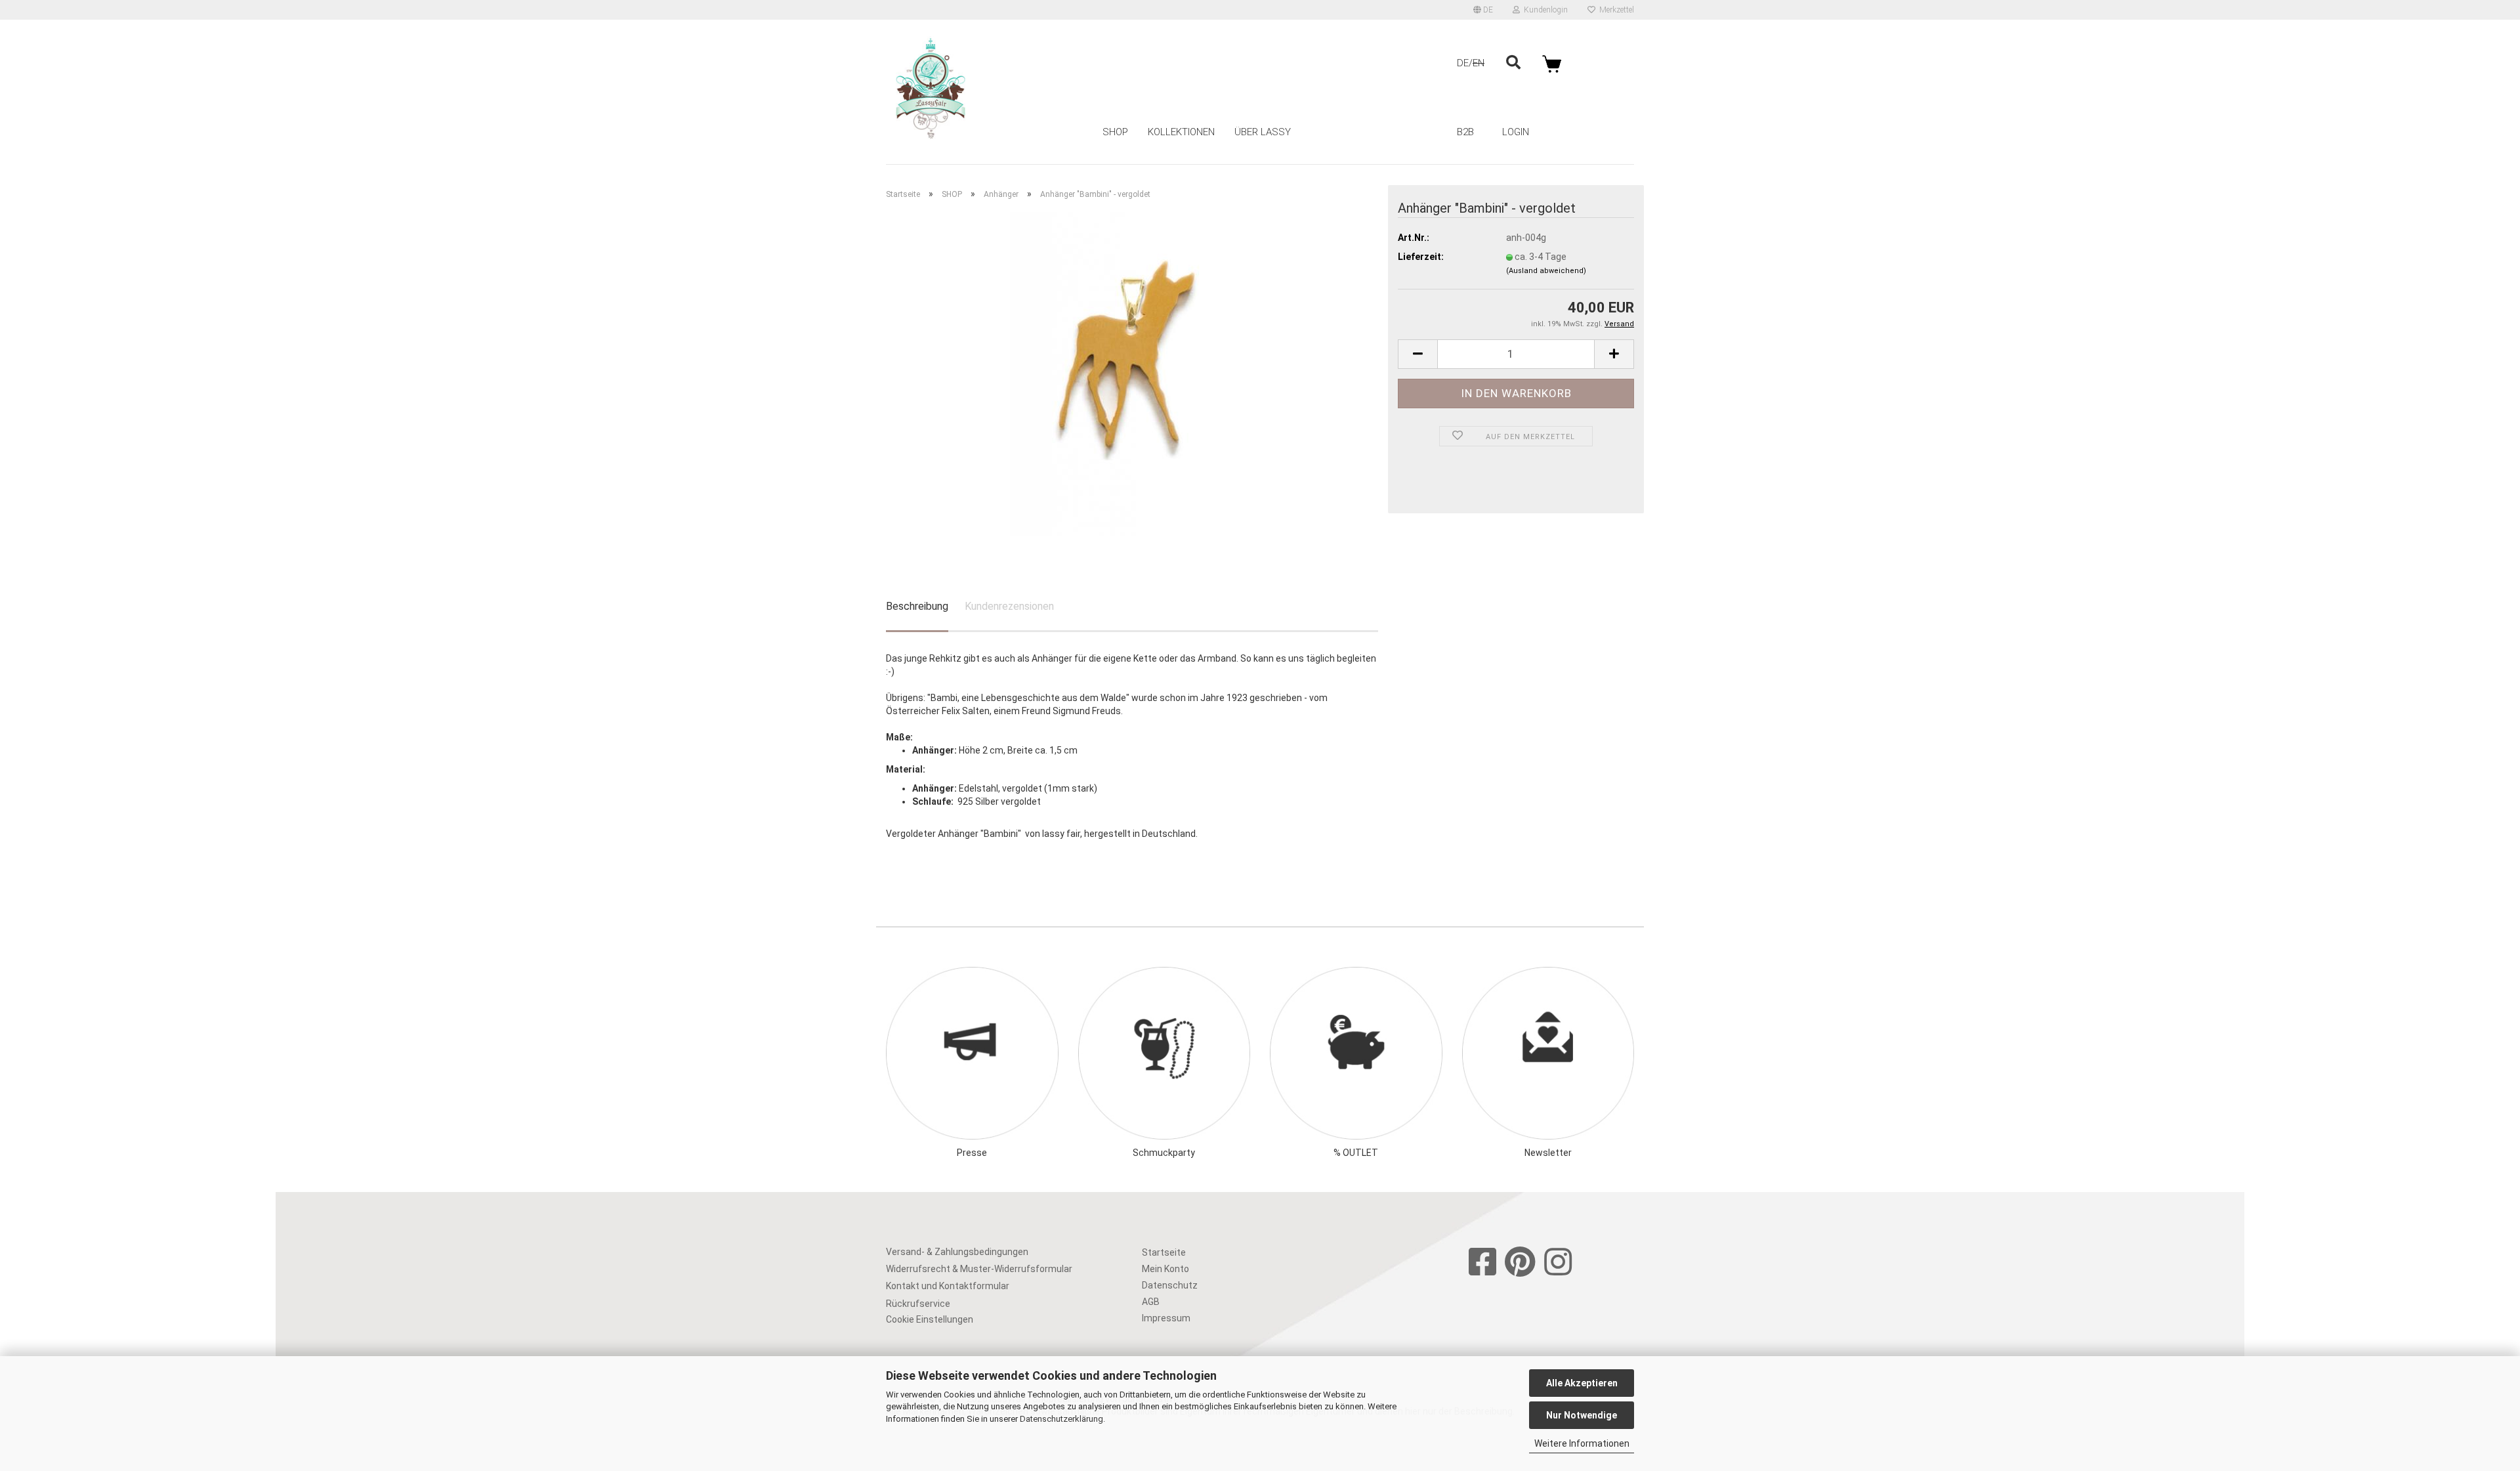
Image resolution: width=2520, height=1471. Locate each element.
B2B (1465, 132)
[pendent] (1132, 373)
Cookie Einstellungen (930, 1319)
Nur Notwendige (1582, 1415)
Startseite (1164, 1252)
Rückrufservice (918, 1304)
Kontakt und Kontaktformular (948, 1286)
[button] (1483, 10)
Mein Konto (1165, 1269)
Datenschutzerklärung (1061, 1419)
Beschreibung (917, 606)
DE (1463, 63)
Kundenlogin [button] (1544, 10)
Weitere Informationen (1582, 1443)
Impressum (1166, 1318)
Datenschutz (1170, 1285)
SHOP (1115, 132)
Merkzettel (1615, 10)
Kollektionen (1181, 132)
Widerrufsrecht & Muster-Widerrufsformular (979, 1269)
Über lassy (1263, 132)
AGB (1151, 1302)
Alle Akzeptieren (1582, 1383)
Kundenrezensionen (1009, 606)
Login (1516, 132)
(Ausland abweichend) (1546, 271)
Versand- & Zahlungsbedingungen (957, 1252)
